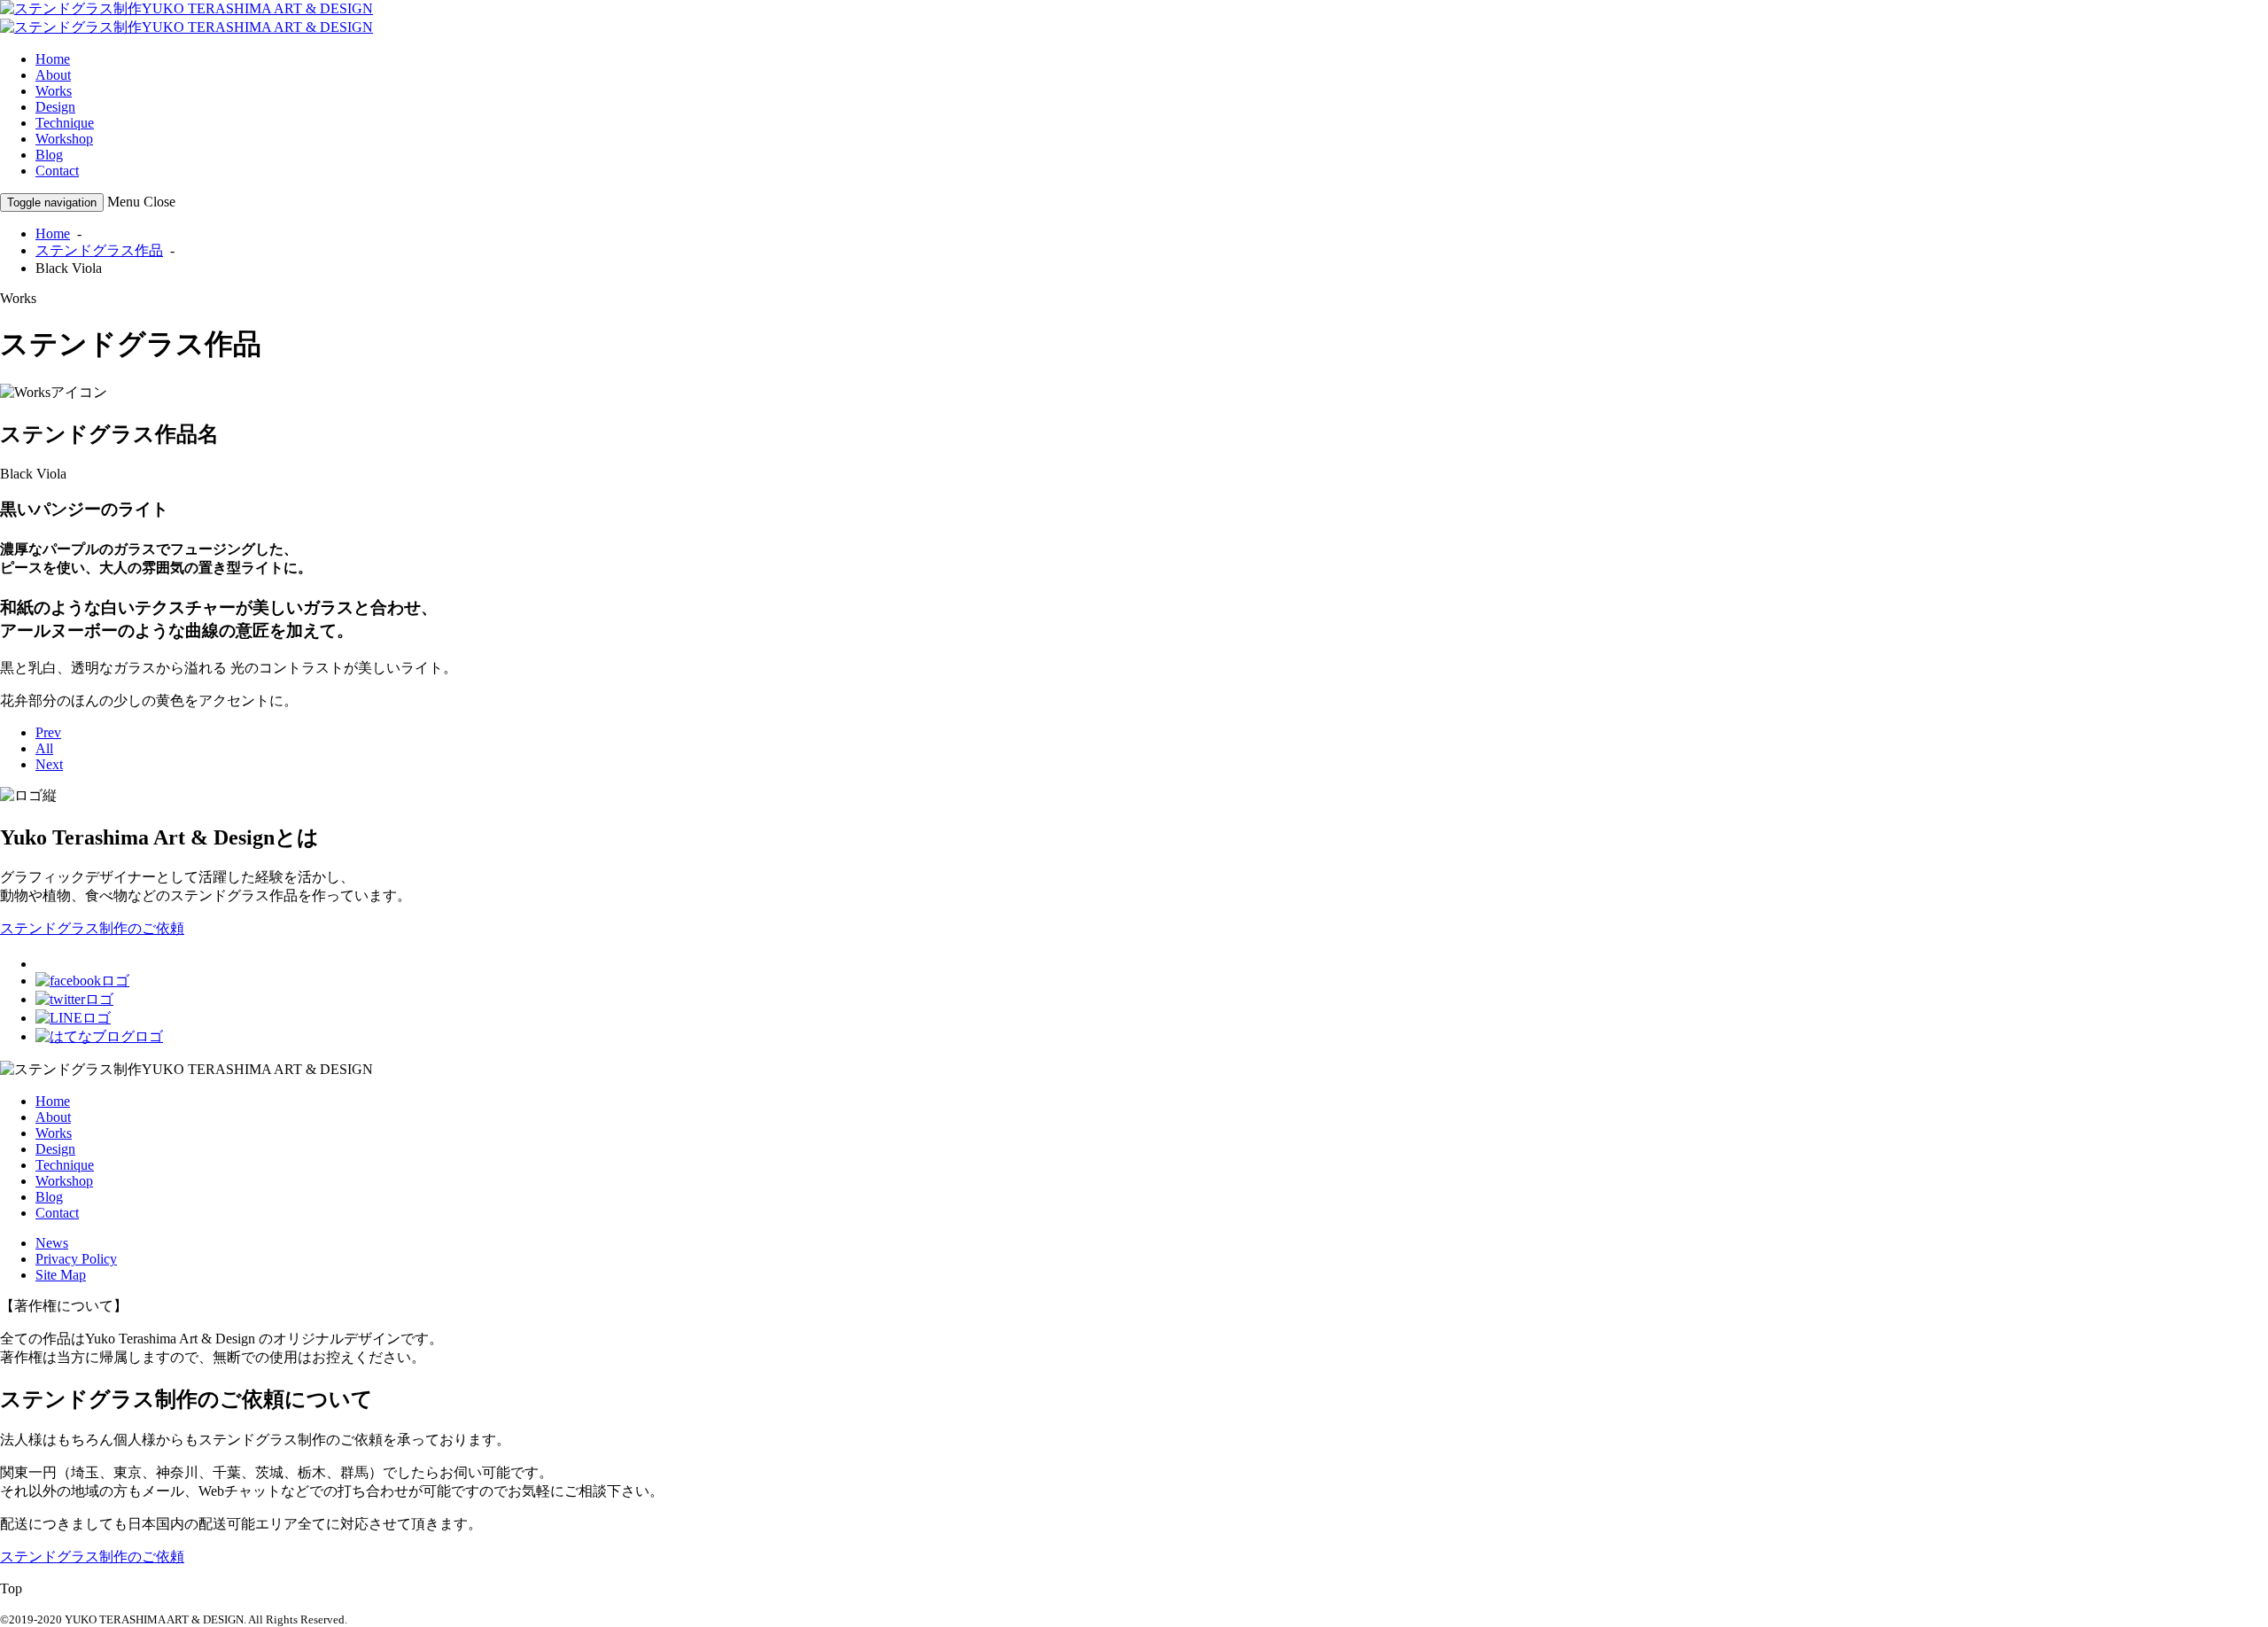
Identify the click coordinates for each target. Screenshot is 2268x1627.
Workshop (64, 139)
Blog (49, 155)
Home (53, 59)
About (53, 75)
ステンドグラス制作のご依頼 (92, 928)
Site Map (61, 1275)
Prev (48, 732)
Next (49, 764)
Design (55, 107)
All (44, 748)
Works (54, 91)
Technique (65, 123)
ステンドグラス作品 (99, 250)
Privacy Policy (76, 1259)
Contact (57, 171)
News (52, 1243)
